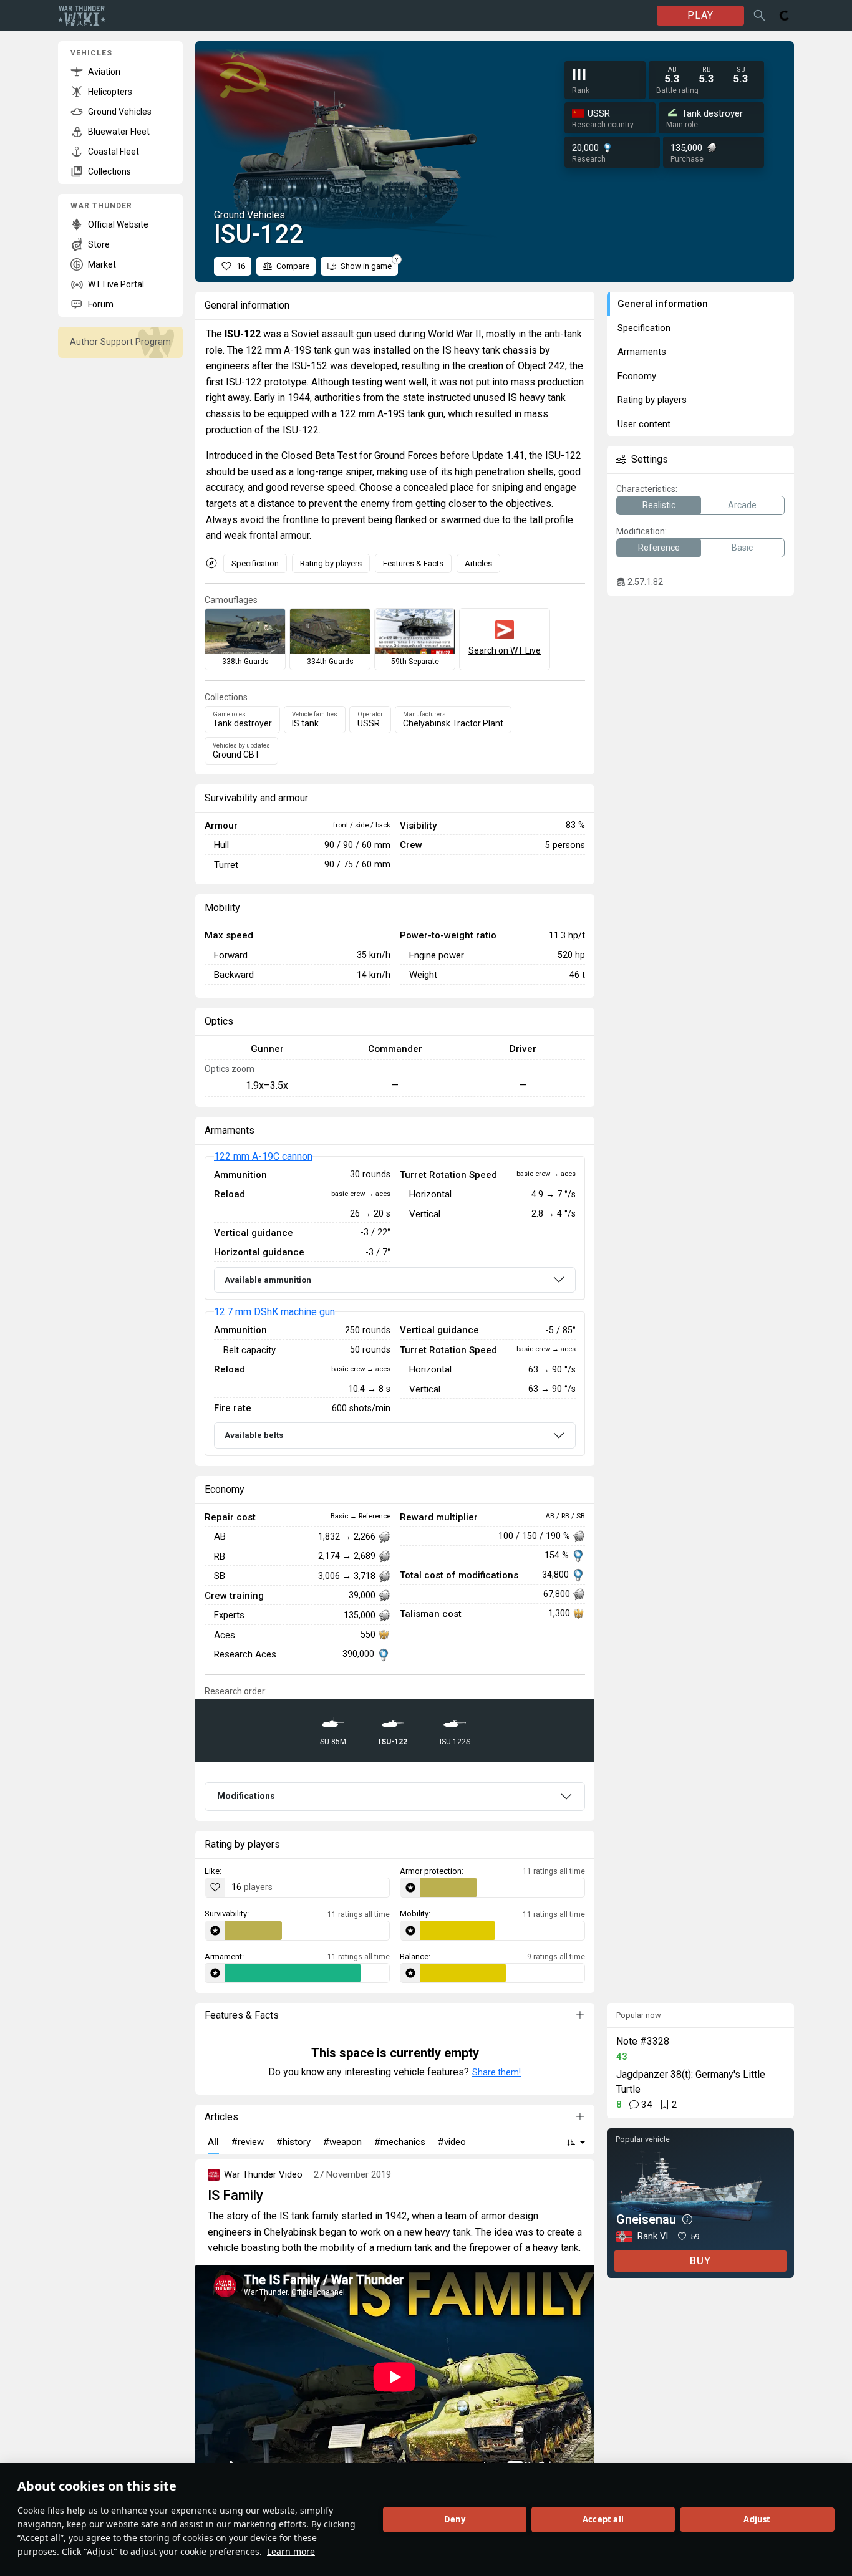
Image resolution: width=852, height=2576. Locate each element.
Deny (455, 2519)
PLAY (700, 15)
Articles (478, 563)
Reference (659, 548)
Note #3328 (643, 2041)
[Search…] (760, 16)
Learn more (291, 2551)
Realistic (659, 505)
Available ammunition (268, 1280)
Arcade (742, 505)
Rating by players (331, 563)
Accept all (603, 2519)
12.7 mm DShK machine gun (274, 1312)
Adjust (757, 2519)
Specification (255, 563)
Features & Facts (413, 563)
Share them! (496, 2072)
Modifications (246, 1796)
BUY (700, 2261)
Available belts (254, 1435)
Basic (742, 548)
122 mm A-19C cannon (263, 1156)
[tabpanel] (395, 1306)
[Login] (785, 16)
